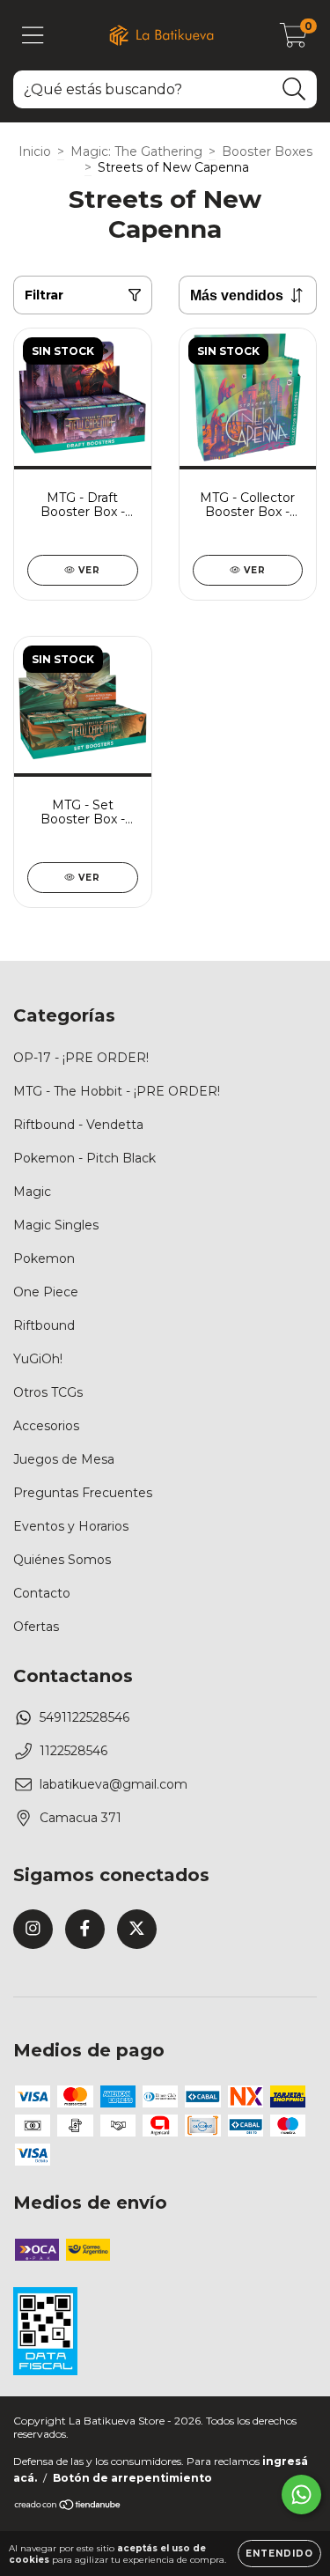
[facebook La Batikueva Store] (85, 1929)
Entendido (279, 2554)
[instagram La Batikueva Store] (33, 1929)
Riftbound (44, 1325)
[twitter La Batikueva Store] (137, 1929)
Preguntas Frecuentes (83, 1493)
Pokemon (44, 1258)
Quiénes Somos (62, 1560)
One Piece (46, 1292)
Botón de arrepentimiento (132, 2478)
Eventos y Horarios (71, 1526)
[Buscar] (294, 89)
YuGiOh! (38, 1359)
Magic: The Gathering (136, 151)
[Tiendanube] (68, 2507)
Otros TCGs (48, 1392)
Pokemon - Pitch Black (84, 1158)
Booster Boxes (267, 151)
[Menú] (33, 36)
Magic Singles (56, 1225)
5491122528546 (84, 1717)
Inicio (35, 151)
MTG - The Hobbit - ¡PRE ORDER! (117, 1091)
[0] (293, 40)
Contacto (42, 1593)
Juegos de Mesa (64, 1459)
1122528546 (73, 1751)
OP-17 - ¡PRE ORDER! (81, 1058)
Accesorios (46, 1426)
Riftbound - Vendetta (78, 1125)
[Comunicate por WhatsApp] (301, 2495)
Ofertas (36, 1627)
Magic (32, 1192)
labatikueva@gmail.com (114, 1784)
